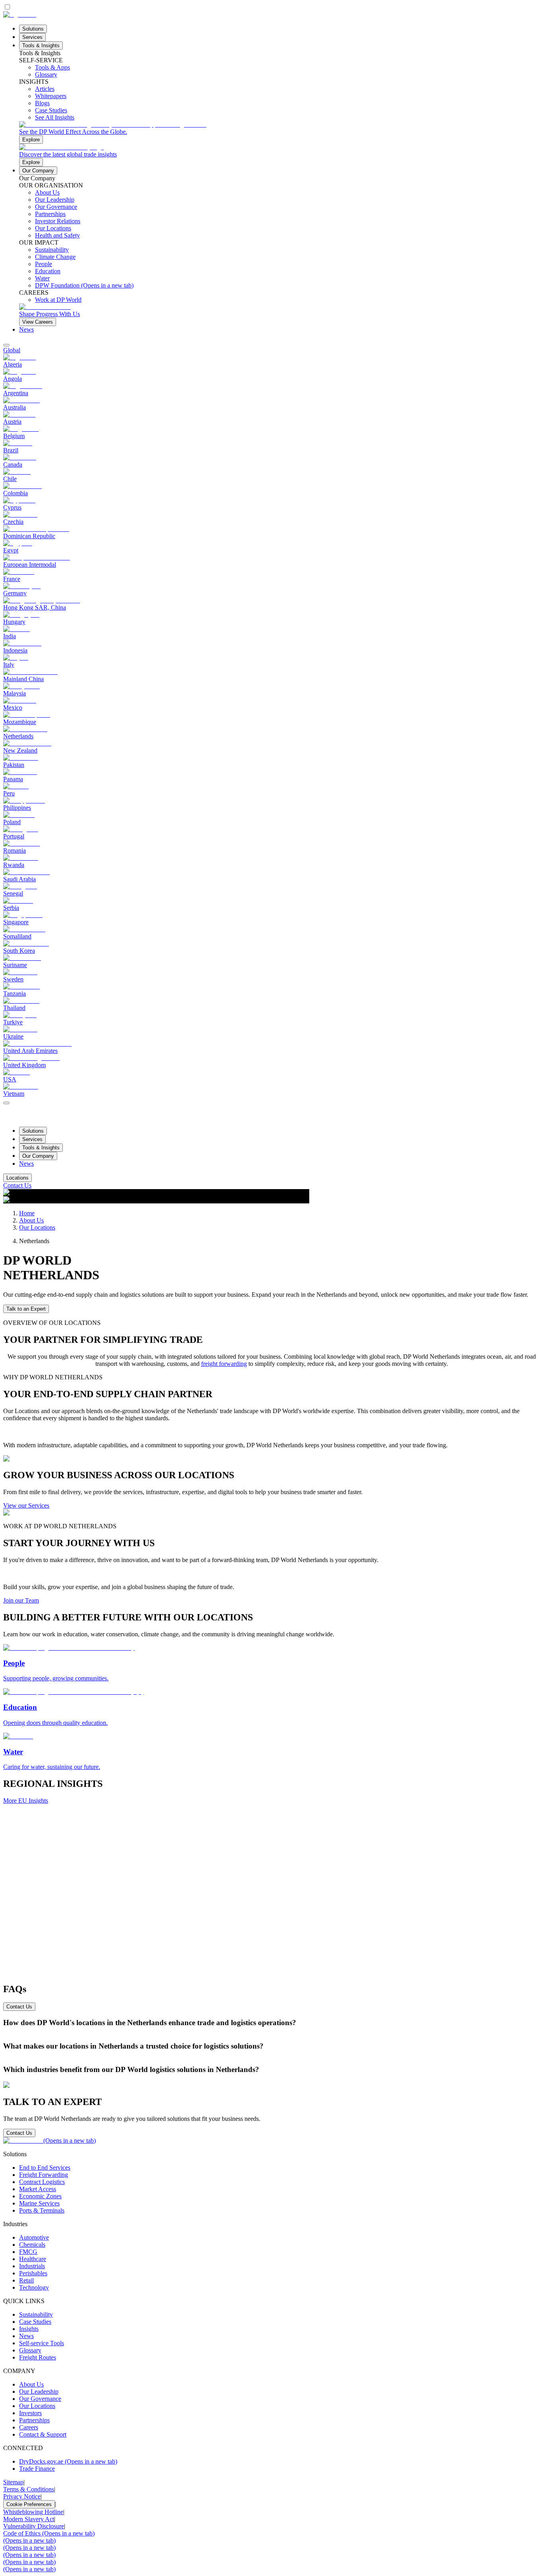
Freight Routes (38, 2357)
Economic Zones (40, 2196)
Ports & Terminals (42, 2210)
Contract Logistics (42, 2182)
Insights (29, 2329)
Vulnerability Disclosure (34, 2526)
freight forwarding (224, 1364)
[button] (271, 2023)
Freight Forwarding (44, 2175)
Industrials (32, 2266)
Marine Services (39, 2203)
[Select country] (6, 345)
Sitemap (13, 2482)
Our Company (38, 171)
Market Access (38, 2189)
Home (27, 1213)
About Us (31, 1220)
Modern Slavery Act (29, 2519)
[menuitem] (271, 350)
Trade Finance (37, 2469)
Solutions (33, 29)
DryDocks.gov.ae (68, 2461)
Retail (26, 2280)
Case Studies (35, 2322)
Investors (30, 2413)
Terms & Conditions (29, 2489)
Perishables (33, 2273)
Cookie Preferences (29, 2504)
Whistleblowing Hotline (33, 2512)
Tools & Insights (41, 45)
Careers (29, 2427)
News (26, 329)
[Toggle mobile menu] (6, 1101)
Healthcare (33, 2259)
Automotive (34, 2237)
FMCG (28, 2252)
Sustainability (36, 2314)
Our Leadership (39, 2392)
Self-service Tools (42, 2343)
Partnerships (34, 2420)
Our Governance (40, 2399)
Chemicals (32, 2245)
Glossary (30, 2350)
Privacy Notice (22, 2496)
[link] (279, 132)
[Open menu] (6, 1103)
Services (32, 37)
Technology (34, 2287)
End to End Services (45, 2168)
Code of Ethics (49, 2533)
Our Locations (37, 1227)
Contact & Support (43, 2434)
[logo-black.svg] (20, 14)
